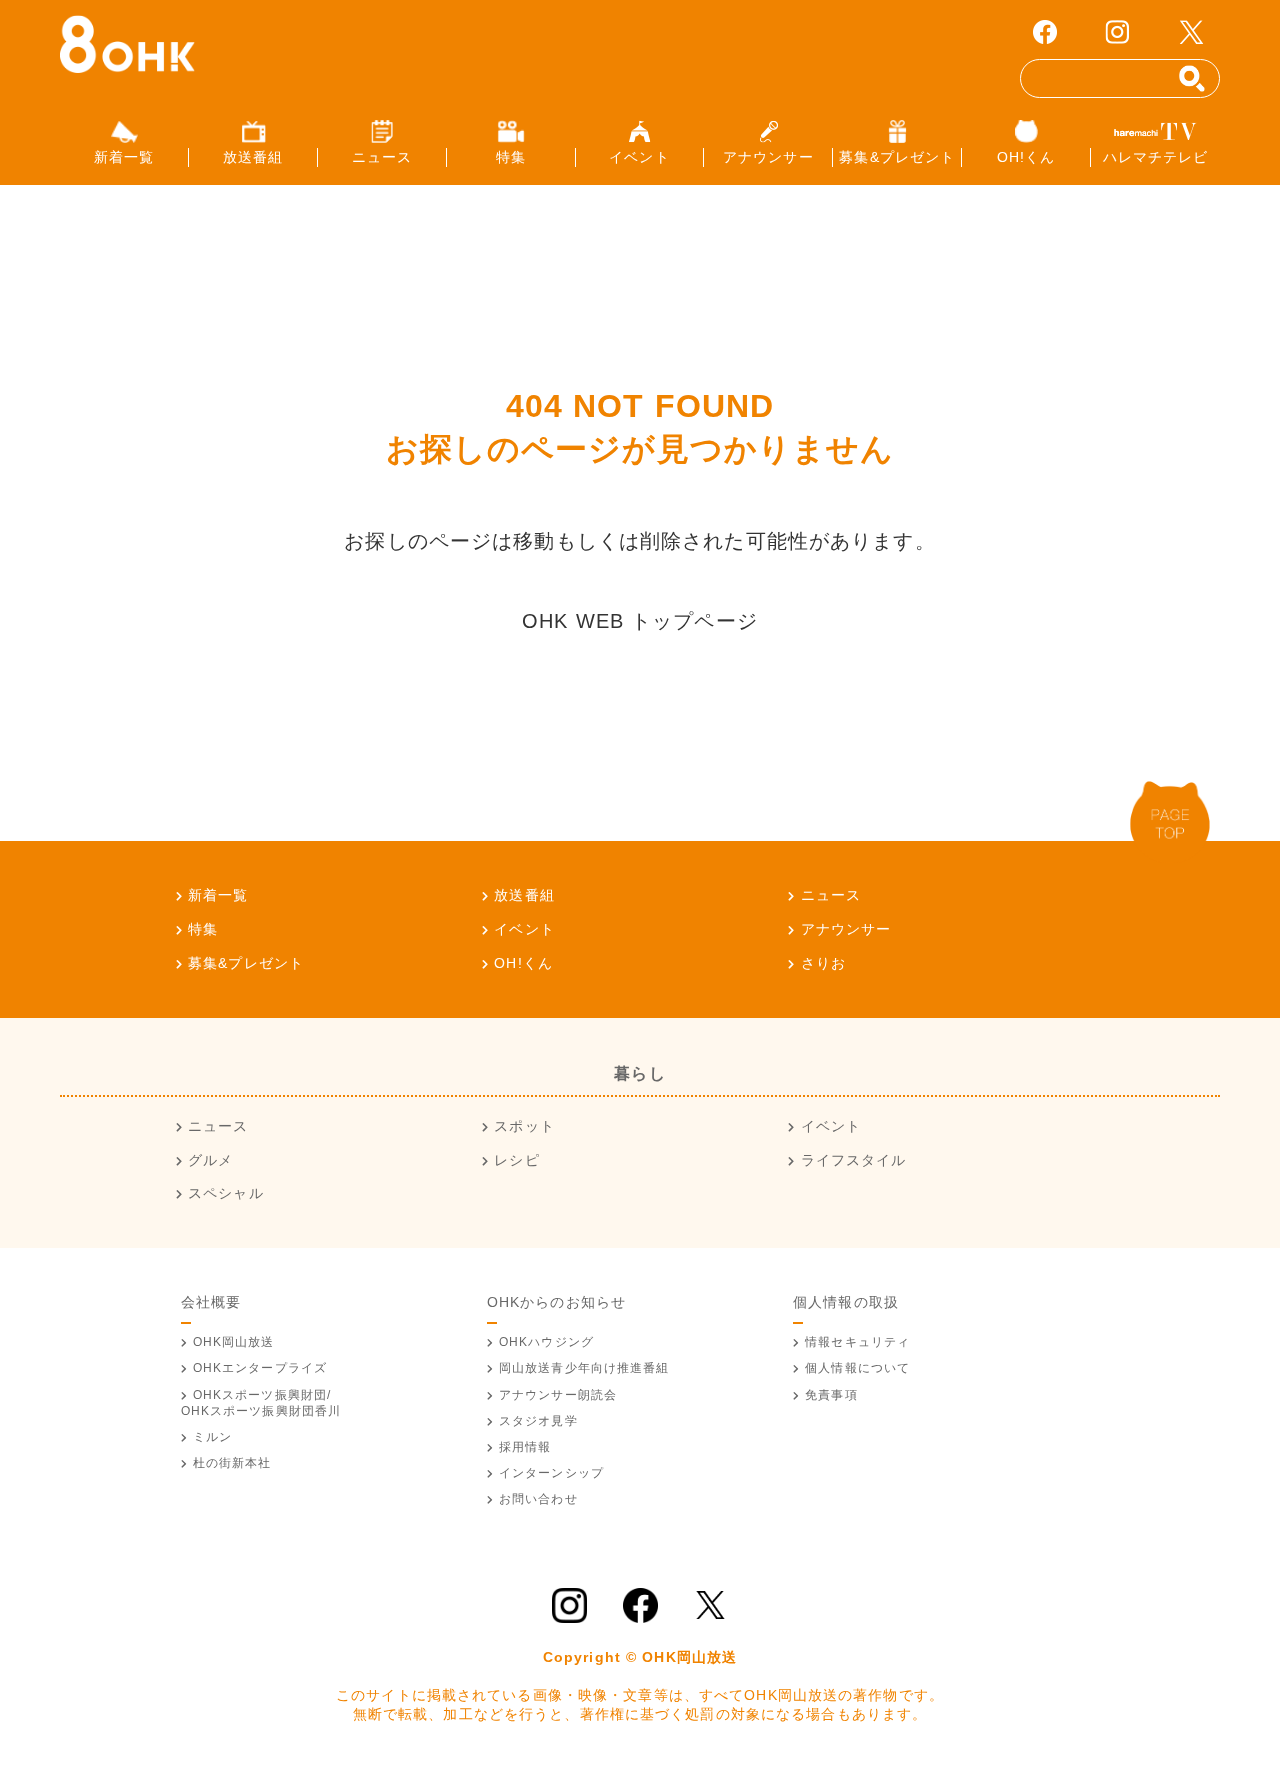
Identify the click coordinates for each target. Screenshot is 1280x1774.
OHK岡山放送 (234, 1342)
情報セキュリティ (857, 1342)
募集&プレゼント (246, 963)
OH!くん (523, 963)
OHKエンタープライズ (260, 1368)
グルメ (210, 1160)
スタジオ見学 (538, 1421)
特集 (203, 929)
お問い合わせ (538, 1499)
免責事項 (831, 1395)
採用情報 (525, 1447)
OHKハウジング (546, 1342)
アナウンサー (846, 929)
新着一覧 (218, 895)
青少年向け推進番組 (584, 1368)
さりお (823, 963)
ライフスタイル (853, 1160)
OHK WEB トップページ (640, 621)
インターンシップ (551, 1473)
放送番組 (524, 895)
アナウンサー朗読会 (558, 1395)
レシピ (516, 1160)
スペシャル (226, 1193)
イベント (524, 929)
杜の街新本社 (232, 1463)
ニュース (831, 895)
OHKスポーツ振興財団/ (261, 1403)
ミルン (212, 1437)
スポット (524, 1126)
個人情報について (857, 1368)
